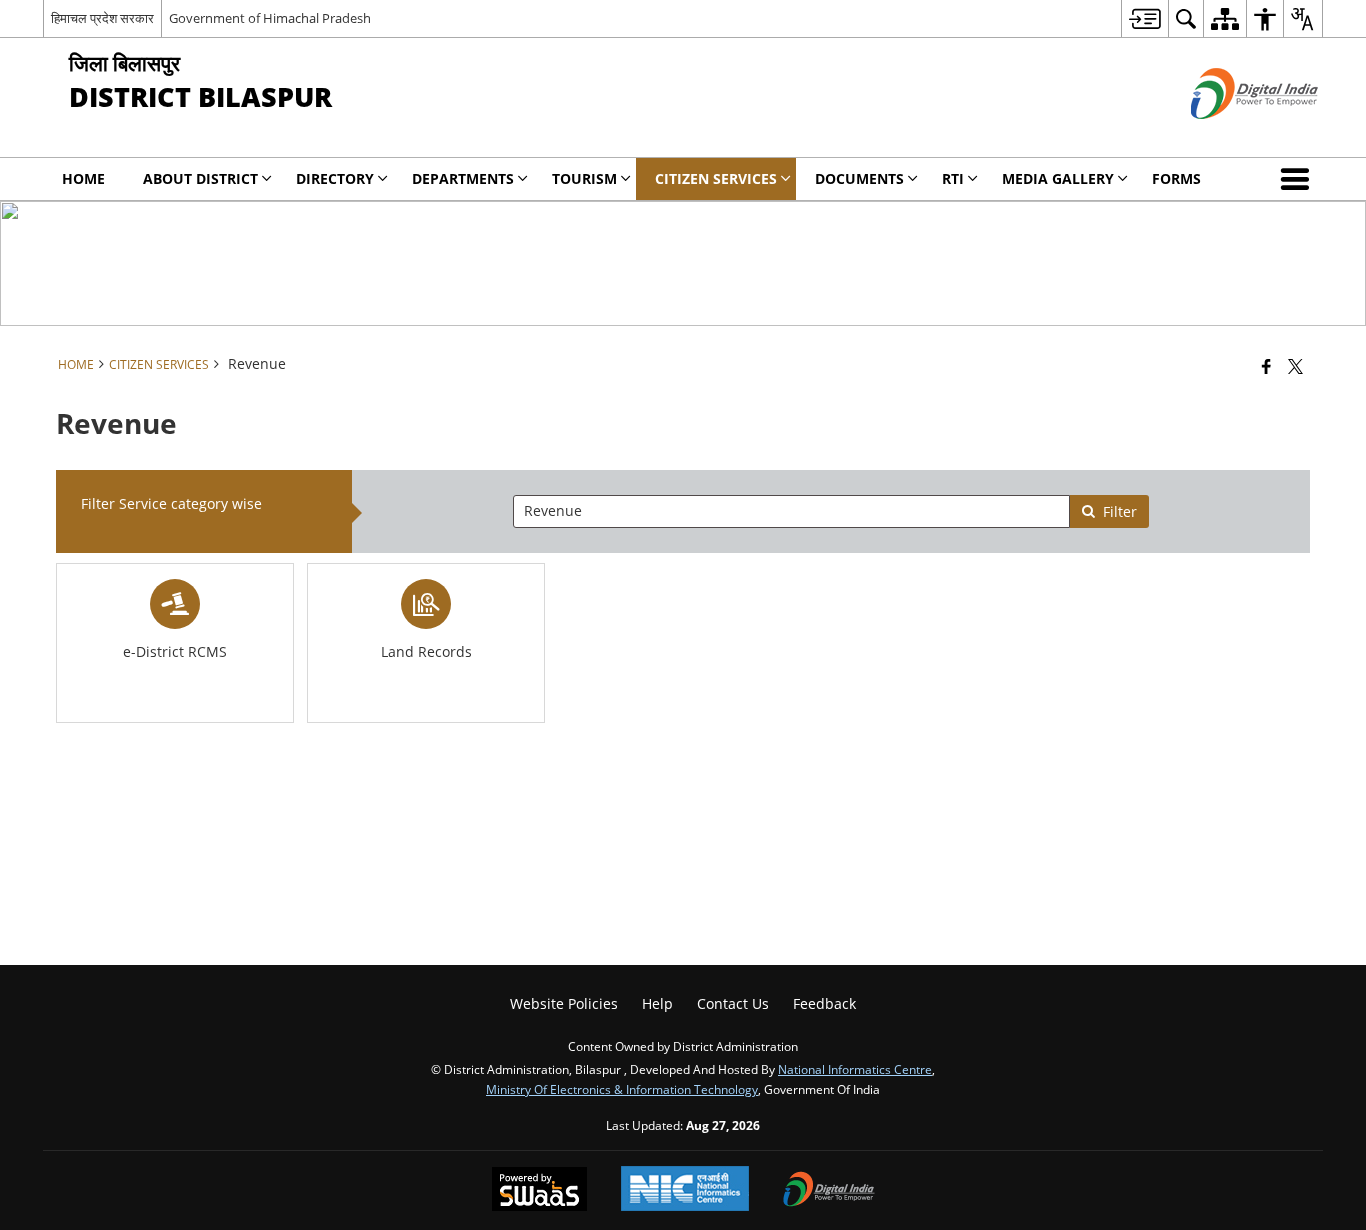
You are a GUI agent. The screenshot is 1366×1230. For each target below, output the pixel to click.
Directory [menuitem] (335, 178)
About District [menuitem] (200, 178)
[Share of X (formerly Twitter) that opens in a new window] (1295, 366)
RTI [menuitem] (953, 178)
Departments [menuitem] (463, 178)
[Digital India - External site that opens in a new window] (1229, 135)
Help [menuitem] (657, 1003)
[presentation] (791, 511)
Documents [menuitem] (859, 178)
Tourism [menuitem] (584, 178)
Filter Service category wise (171, 503)
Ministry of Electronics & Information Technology (622, 1089)
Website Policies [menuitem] (564, 1003)
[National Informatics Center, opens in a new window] (685, 1190)
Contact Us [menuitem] (733, 1003)
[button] (1299, 179)
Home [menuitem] (83, 178)
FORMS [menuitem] (1176, 178)
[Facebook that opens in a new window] (1266, 366)
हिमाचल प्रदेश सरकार (102, 18)
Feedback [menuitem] (824, 1003)
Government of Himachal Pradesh (270, 18)
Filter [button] (1120, 511)
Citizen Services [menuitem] (716, 178)
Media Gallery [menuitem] (1058, 178)
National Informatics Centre (855, 1069)
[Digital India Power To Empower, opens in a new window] (829, 1191)
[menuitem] (1144, 18)
